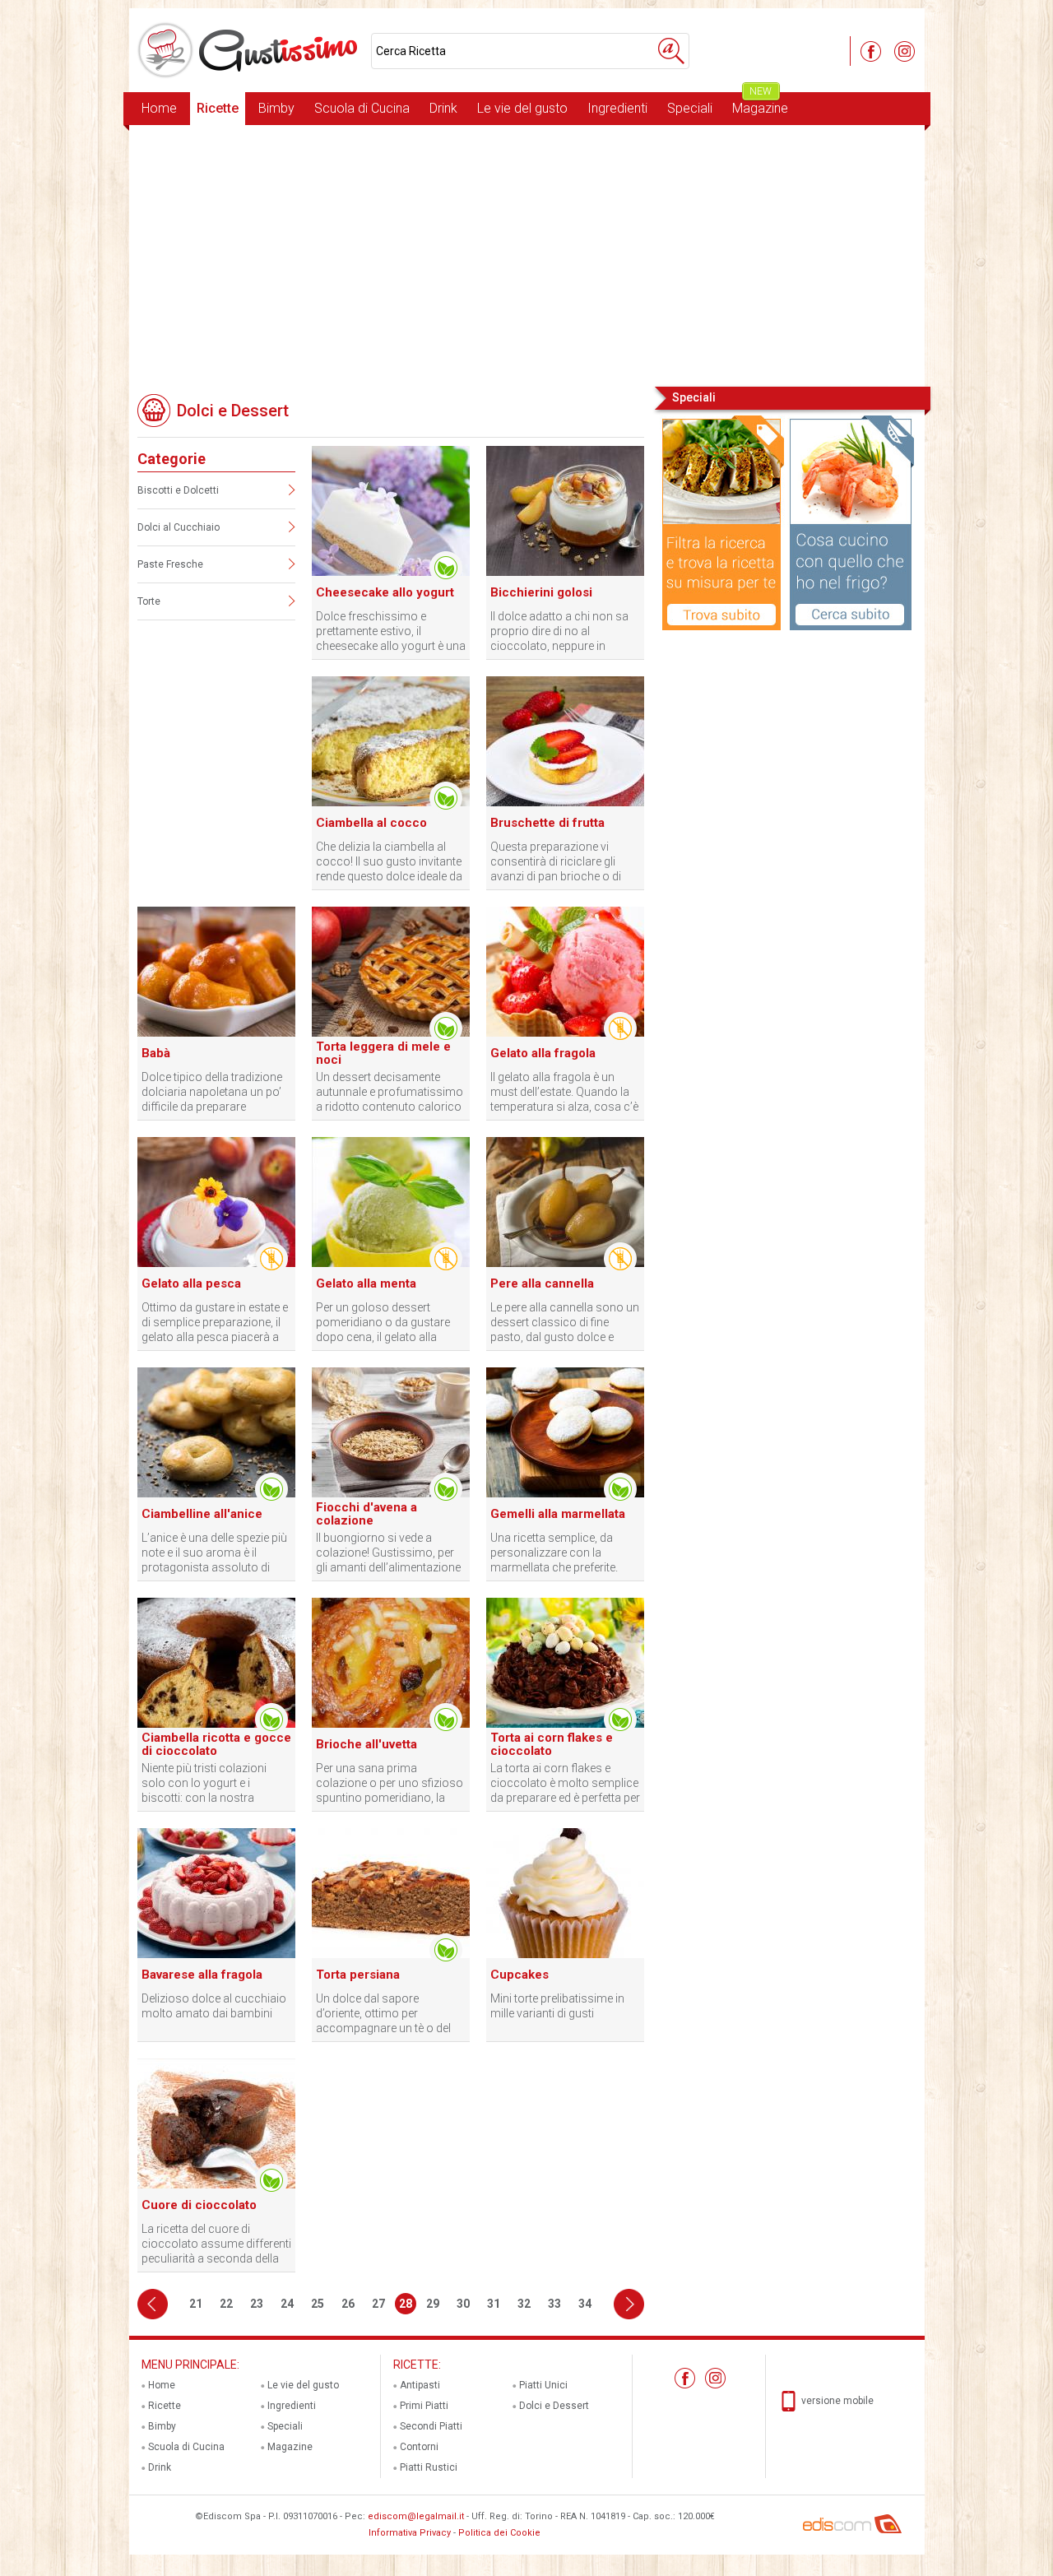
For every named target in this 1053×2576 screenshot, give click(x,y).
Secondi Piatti (431, 2426)
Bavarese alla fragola (202, 1975)
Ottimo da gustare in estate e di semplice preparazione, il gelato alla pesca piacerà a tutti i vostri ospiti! (215, 1323)
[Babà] (216, 1033)
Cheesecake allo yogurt (385, 592)
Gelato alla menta (366, 1283)
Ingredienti (617, 108)
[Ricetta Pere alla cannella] (565, 1264)
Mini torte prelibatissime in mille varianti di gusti (557, 2006)
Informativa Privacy (410, 2533)
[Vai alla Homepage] (250, 50)
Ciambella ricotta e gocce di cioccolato (216, 1744)
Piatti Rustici (429, 2467)
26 (348, 2304)
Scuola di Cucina (362, 108)
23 (257, 2304)
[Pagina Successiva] (629, 2304)
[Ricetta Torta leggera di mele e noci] (391, 1033)
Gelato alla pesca (191, 1283)
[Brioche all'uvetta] (391, 1724)
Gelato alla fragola (543, 1053)
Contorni (419, 2447)
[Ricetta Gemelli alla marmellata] (565, 1494)
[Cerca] (671, 51)
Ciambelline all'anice (202, 1514)
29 (433, 2304)
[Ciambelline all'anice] (216, 1494)
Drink (443, 108)
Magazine (760, 104)
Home (159, 108)
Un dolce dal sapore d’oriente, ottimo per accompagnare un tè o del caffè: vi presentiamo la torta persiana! (390, 2014)
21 (196, 2304)
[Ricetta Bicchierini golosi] (565, 573)
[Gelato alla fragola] (565, 1033)
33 (554, 2304)
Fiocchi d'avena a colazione (366, 1514)
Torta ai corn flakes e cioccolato (552, 1744)
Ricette (218, 108)
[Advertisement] (527, 254)
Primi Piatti (424, 2406)
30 (463, 2304)
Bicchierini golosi (541, 592)
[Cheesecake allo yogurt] (391, 573)
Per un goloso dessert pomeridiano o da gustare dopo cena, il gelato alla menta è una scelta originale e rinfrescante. (388, 1323)
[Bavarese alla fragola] (216, 1955)
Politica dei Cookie (499, 2533)
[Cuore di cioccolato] (216, 2185)
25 (318, 2304)
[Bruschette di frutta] (565, 803)
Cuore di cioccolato (199, 2205)
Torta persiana (358, 1975)
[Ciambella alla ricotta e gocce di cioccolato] (216, 1724)
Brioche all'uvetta (366, 1744)
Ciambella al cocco (371, 823)
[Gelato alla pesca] (216, 1264)
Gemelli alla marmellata (558, 1514)
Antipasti (420, 2385)
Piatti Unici (543, 2385)
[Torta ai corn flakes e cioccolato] (565, 1724)
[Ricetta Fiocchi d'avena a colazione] (391, 1494)
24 (287, 2304)
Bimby (276, 108)
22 (226, 2304)
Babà (156, 1053)
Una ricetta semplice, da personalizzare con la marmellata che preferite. (554, 1553)
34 (585, 2304)
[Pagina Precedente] (153, 2304)
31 (494, 2304)
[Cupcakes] (565, 1955)
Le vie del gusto (522, 108)
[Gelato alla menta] (391, 1264)
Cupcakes (520, 1975)
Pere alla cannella (542, 1283)
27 (378, 2304)
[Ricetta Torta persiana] (391, 1955)
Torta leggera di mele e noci (383, 1053)
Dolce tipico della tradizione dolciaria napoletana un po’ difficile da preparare (212, 1092)
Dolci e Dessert (554, 2406)
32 (524, 2304)
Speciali (690, 108)
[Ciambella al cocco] (391, 803)
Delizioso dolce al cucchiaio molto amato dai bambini (214, 2006)
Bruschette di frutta (547, 823)
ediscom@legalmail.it (416, 2516)
